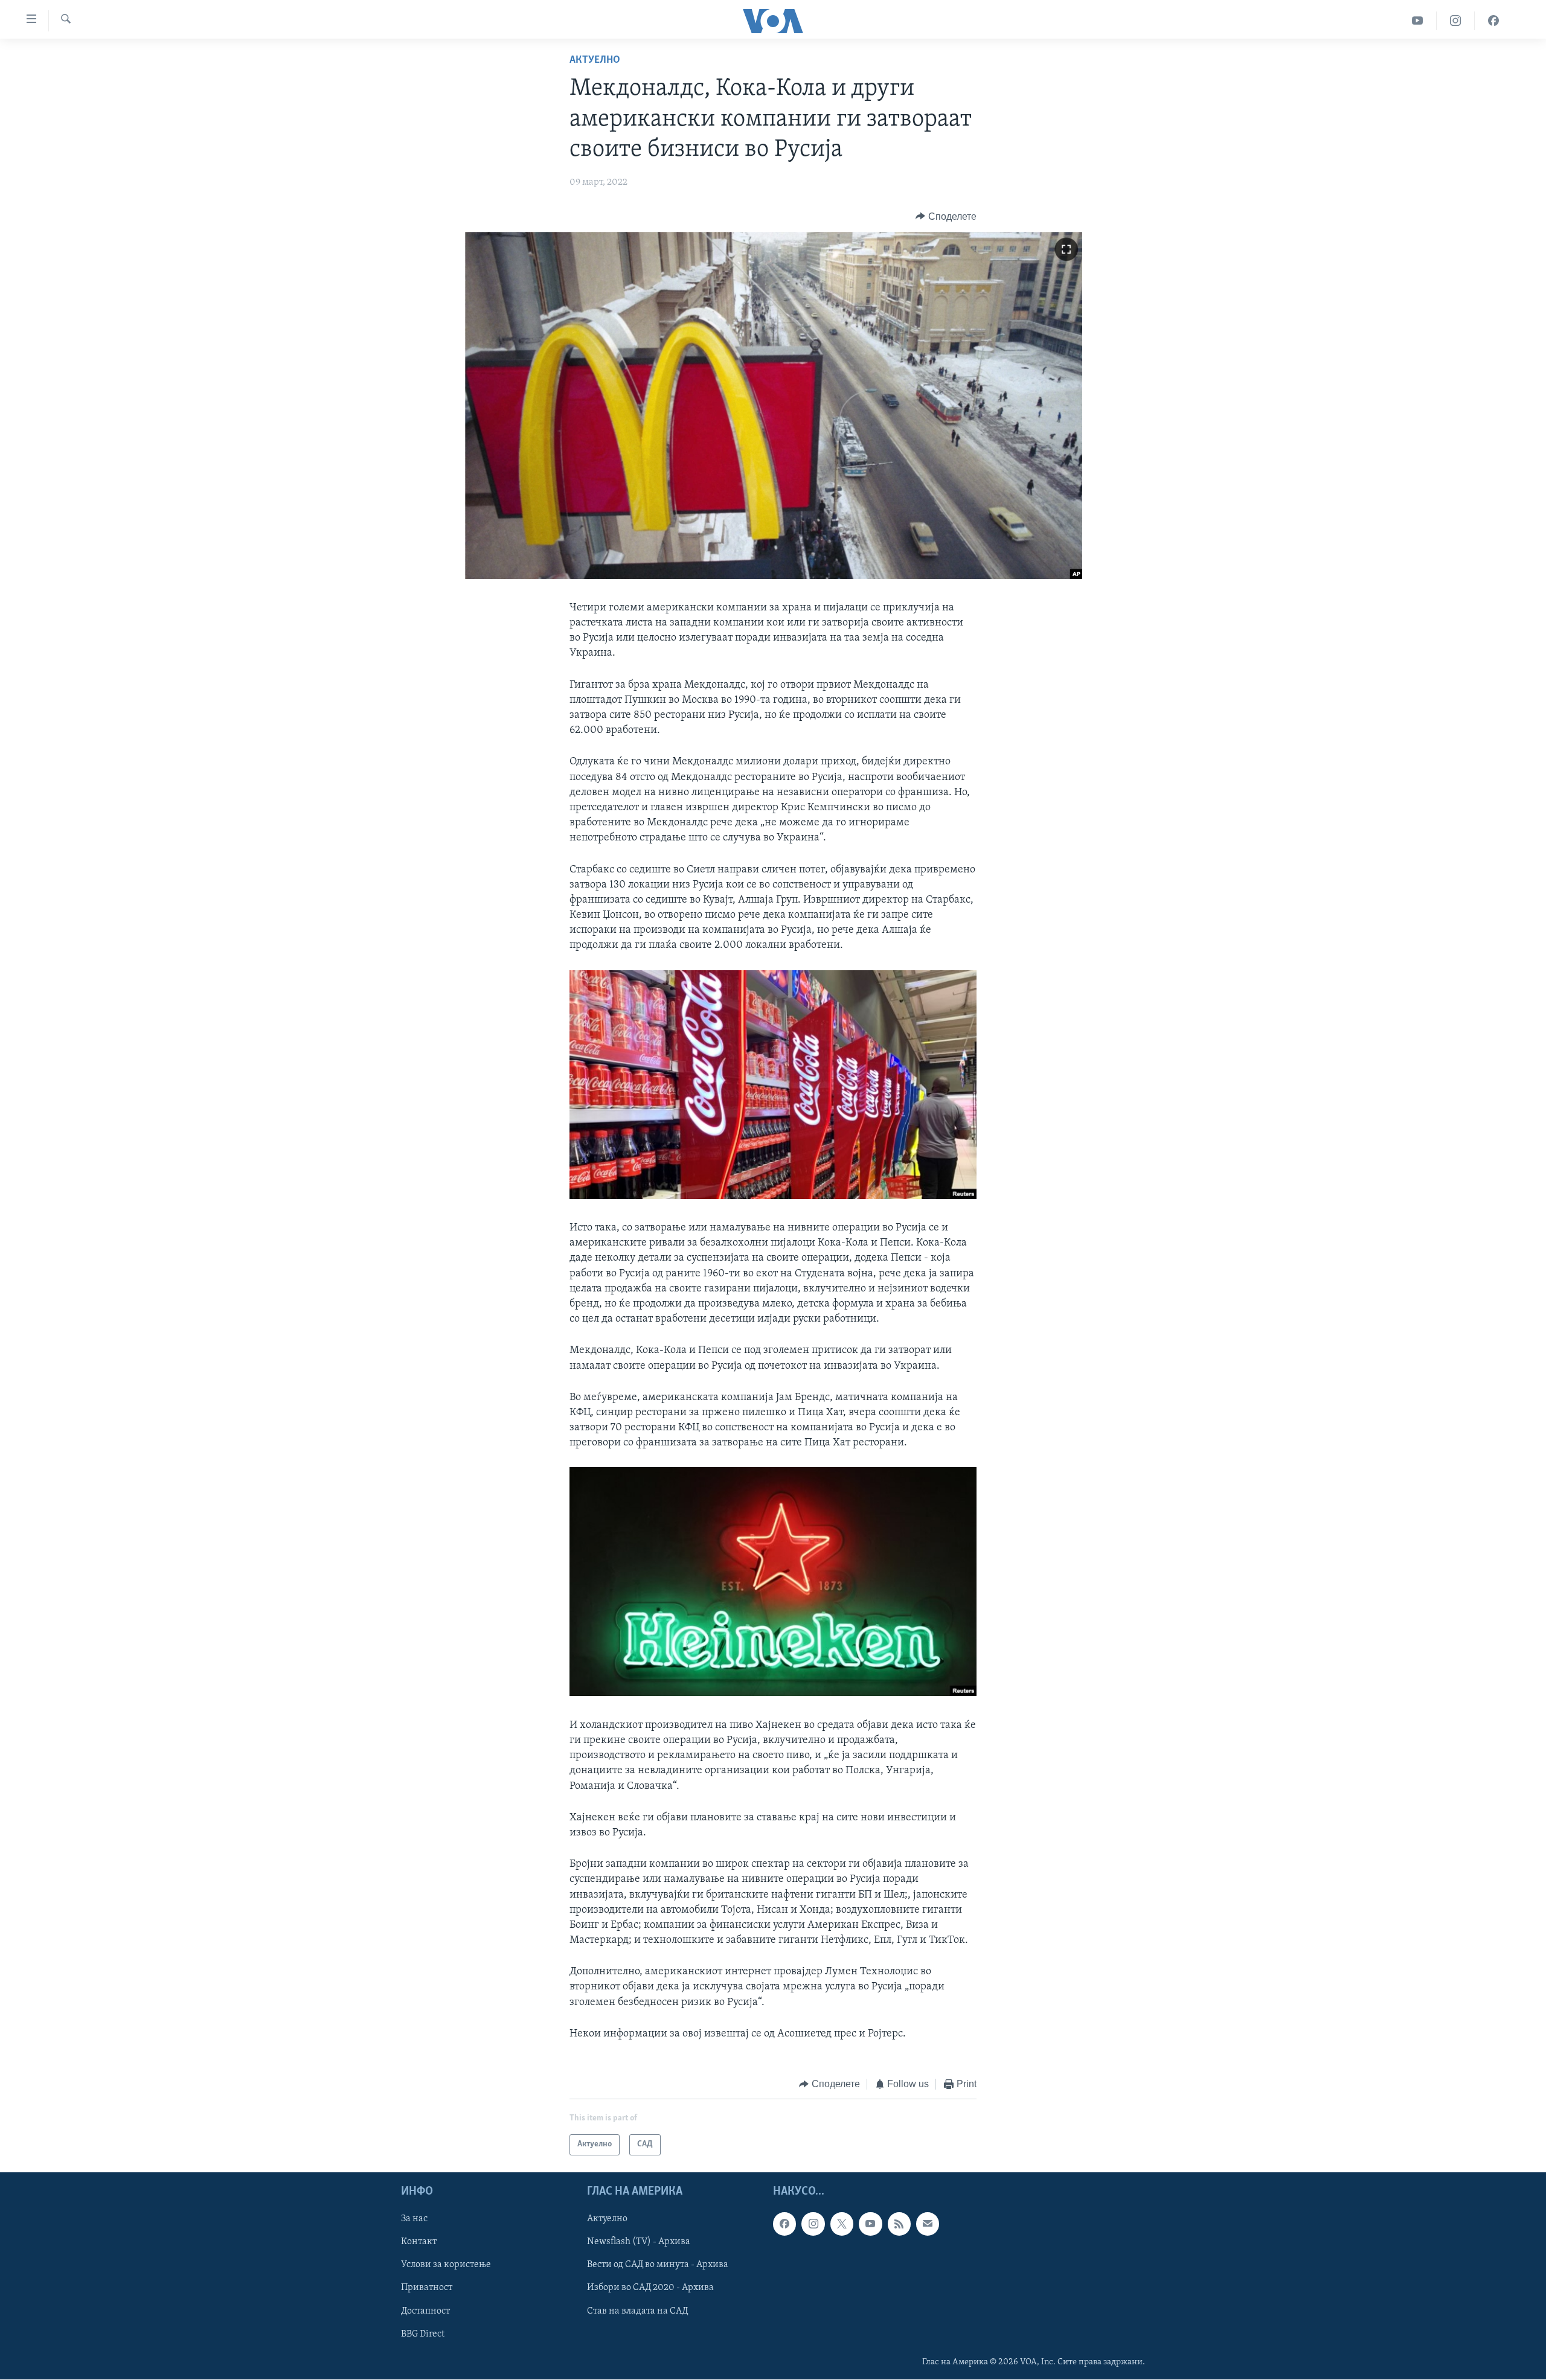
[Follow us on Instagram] (813, 2224)
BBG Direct (423, 2334)
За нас (414, 2219)
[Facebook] (1493, 21)
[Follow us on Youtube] (870, 2224)
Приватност (427, 2288)
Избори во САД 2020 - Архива (650, 2288)
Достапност (425, 2311)
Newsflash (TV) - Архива (639, 2242)
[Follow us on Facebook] (784, 2224)
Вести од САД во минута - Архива (658, 2265)
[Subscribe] (928, 2224)
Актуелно (595, 60)
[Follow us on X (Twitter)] (842, 2224)
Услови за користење (446, 2265)
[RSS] (899, 2224)
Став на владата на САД (637, 2311)
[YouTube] (1418, 21)
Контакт (419, 2242)
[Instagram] (1456, 21)
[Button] (946, 217)
